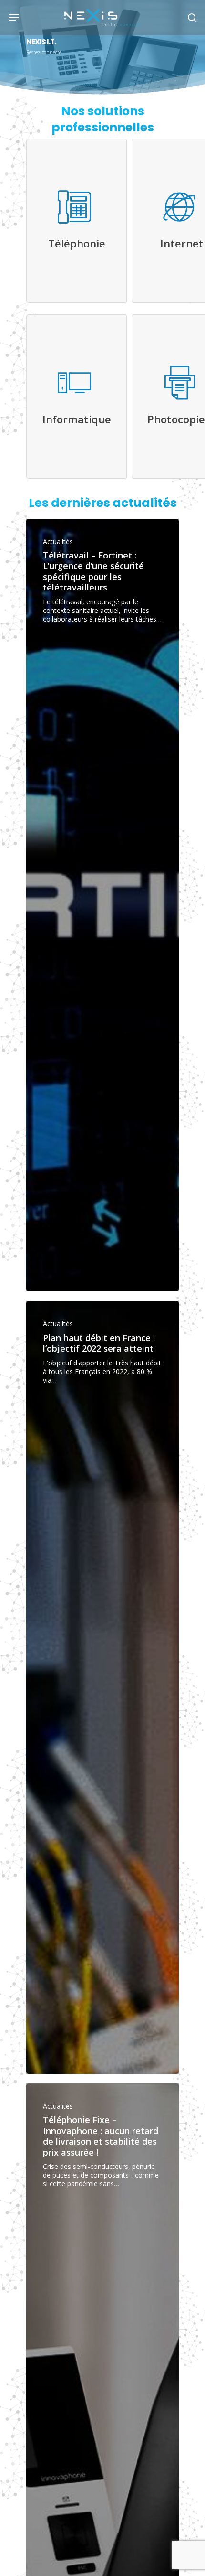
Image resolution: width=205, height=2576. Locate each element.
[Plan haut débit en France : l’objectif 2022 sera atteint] (102, 1687)
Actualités (58, 542)
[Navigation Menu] (14, 17)
